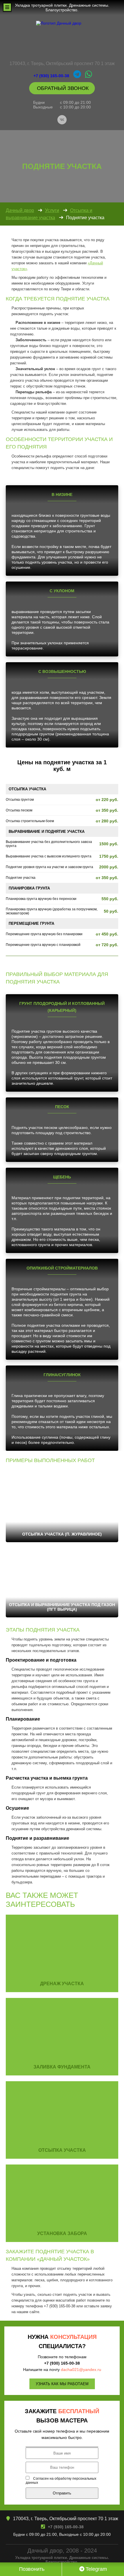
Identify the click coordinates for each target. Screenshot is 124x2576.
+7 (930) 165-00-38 (51, 76)
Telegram (96, 2569)
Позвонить (31, 2569)
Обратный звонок (62, 88)
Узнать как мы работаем (62, 2384)
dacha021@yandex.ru (81, 2370)
